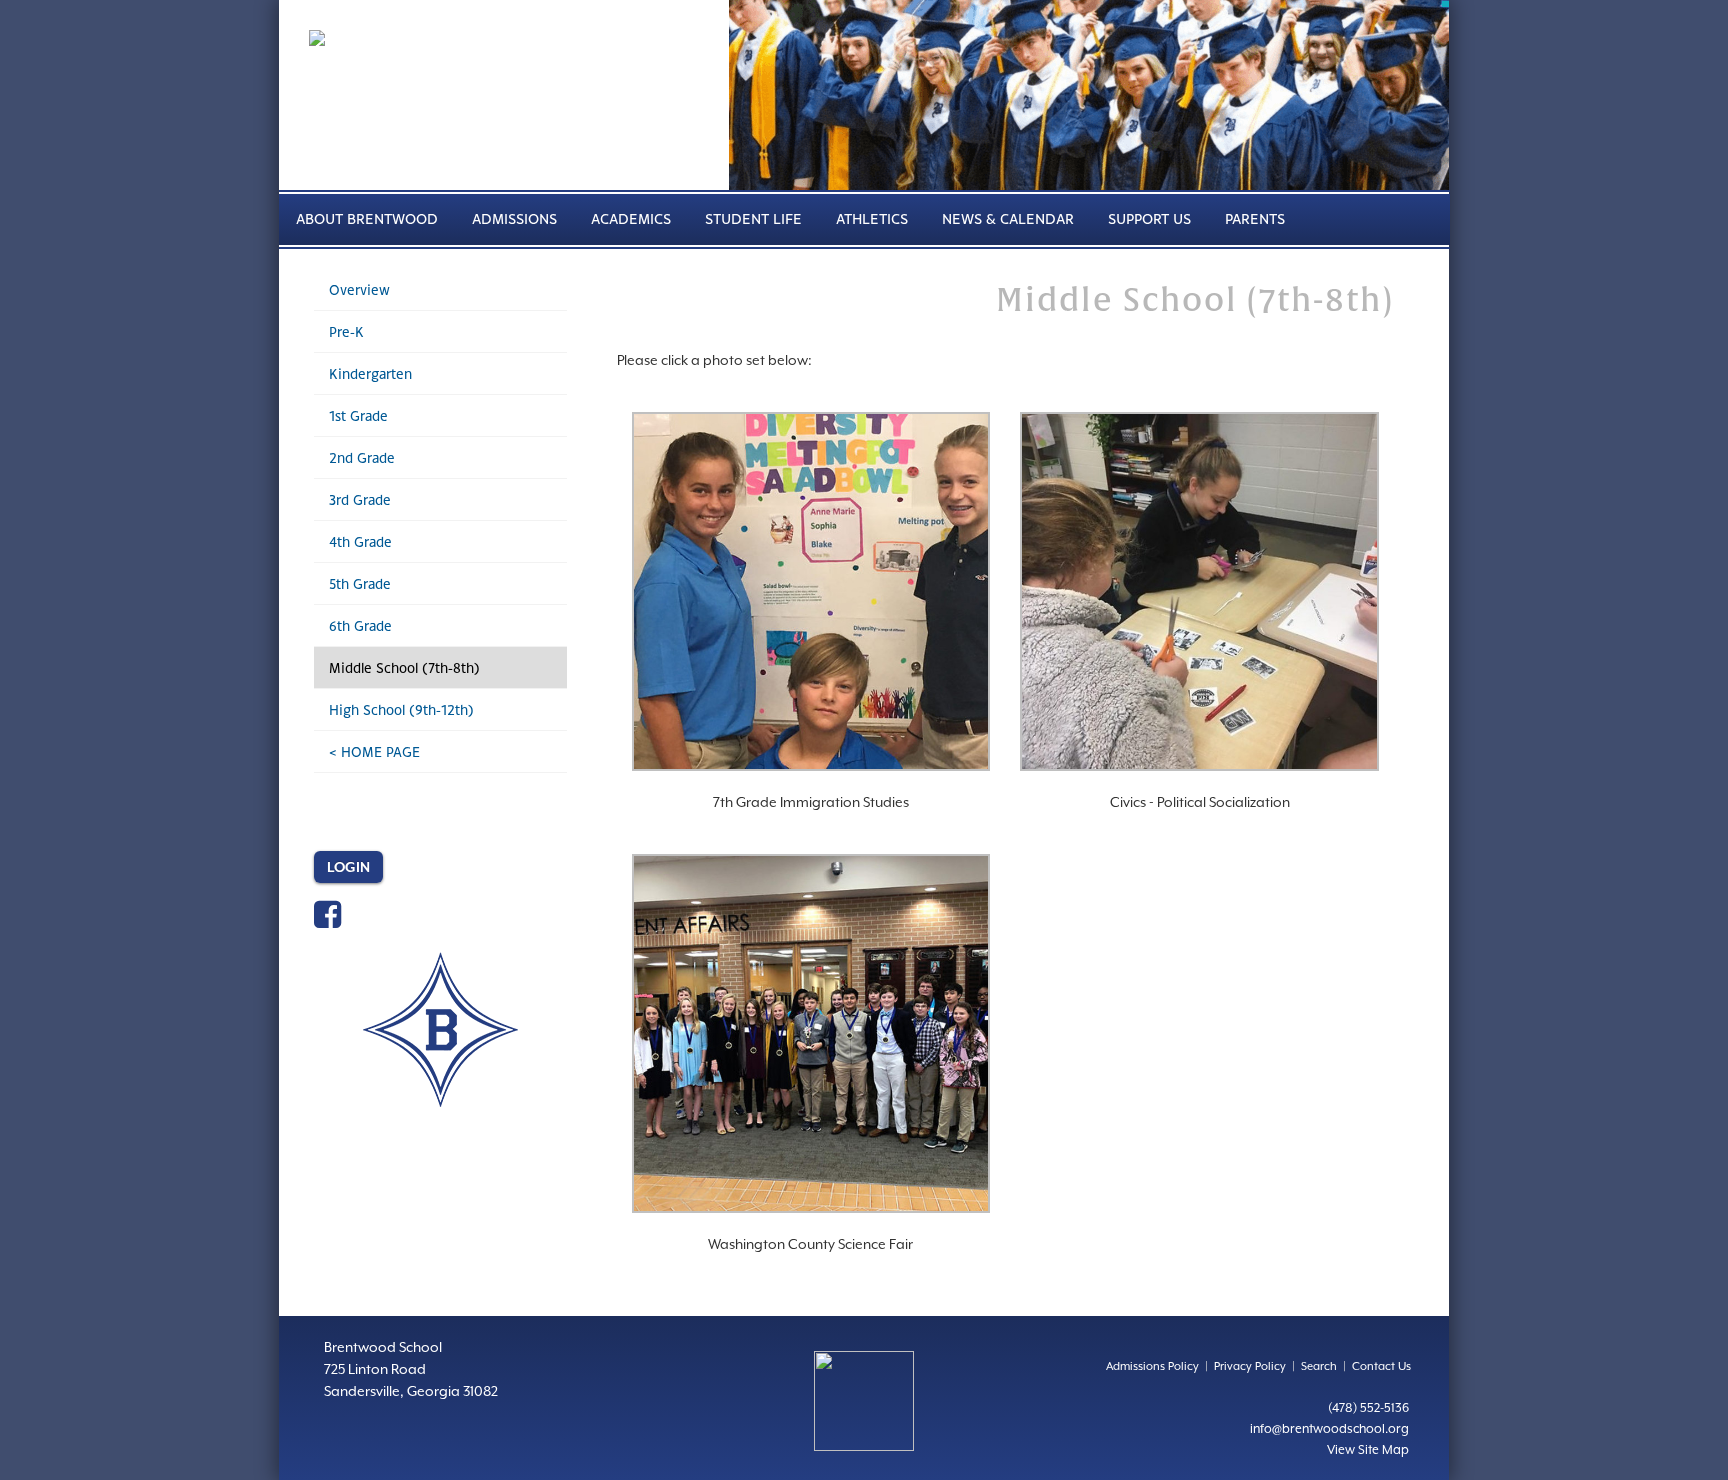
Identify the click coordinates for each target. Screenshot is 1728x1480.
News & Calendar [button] (1008, 218)
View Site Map (1368, 1449)
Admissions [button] (514, 218)
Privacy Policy (1250, 1366)
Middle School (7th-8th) (404, 667)
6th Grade (360, 625)
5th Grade (360, 583)
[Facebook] (327, 921)
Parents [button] (1255, 218)
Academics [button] (631, 218)
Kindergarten (370, 373)
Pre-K (346, 331)
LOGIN (348, 867)
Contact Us (1381, 1366)
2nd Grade (362, 457)
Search (1319, 1366)
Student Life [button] (753, 218)
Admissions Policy (1152, 1366)
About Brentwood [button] (367, 218)
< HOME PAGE (374, 751)
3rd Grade (360, 499)
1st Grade (358, 415)
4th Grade (360, 541)
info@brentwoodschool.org (1329, 1428)
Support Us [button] (1149, 218)
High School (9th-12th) (401, 709)
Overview (359, 289)
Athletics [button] (872, 218)
